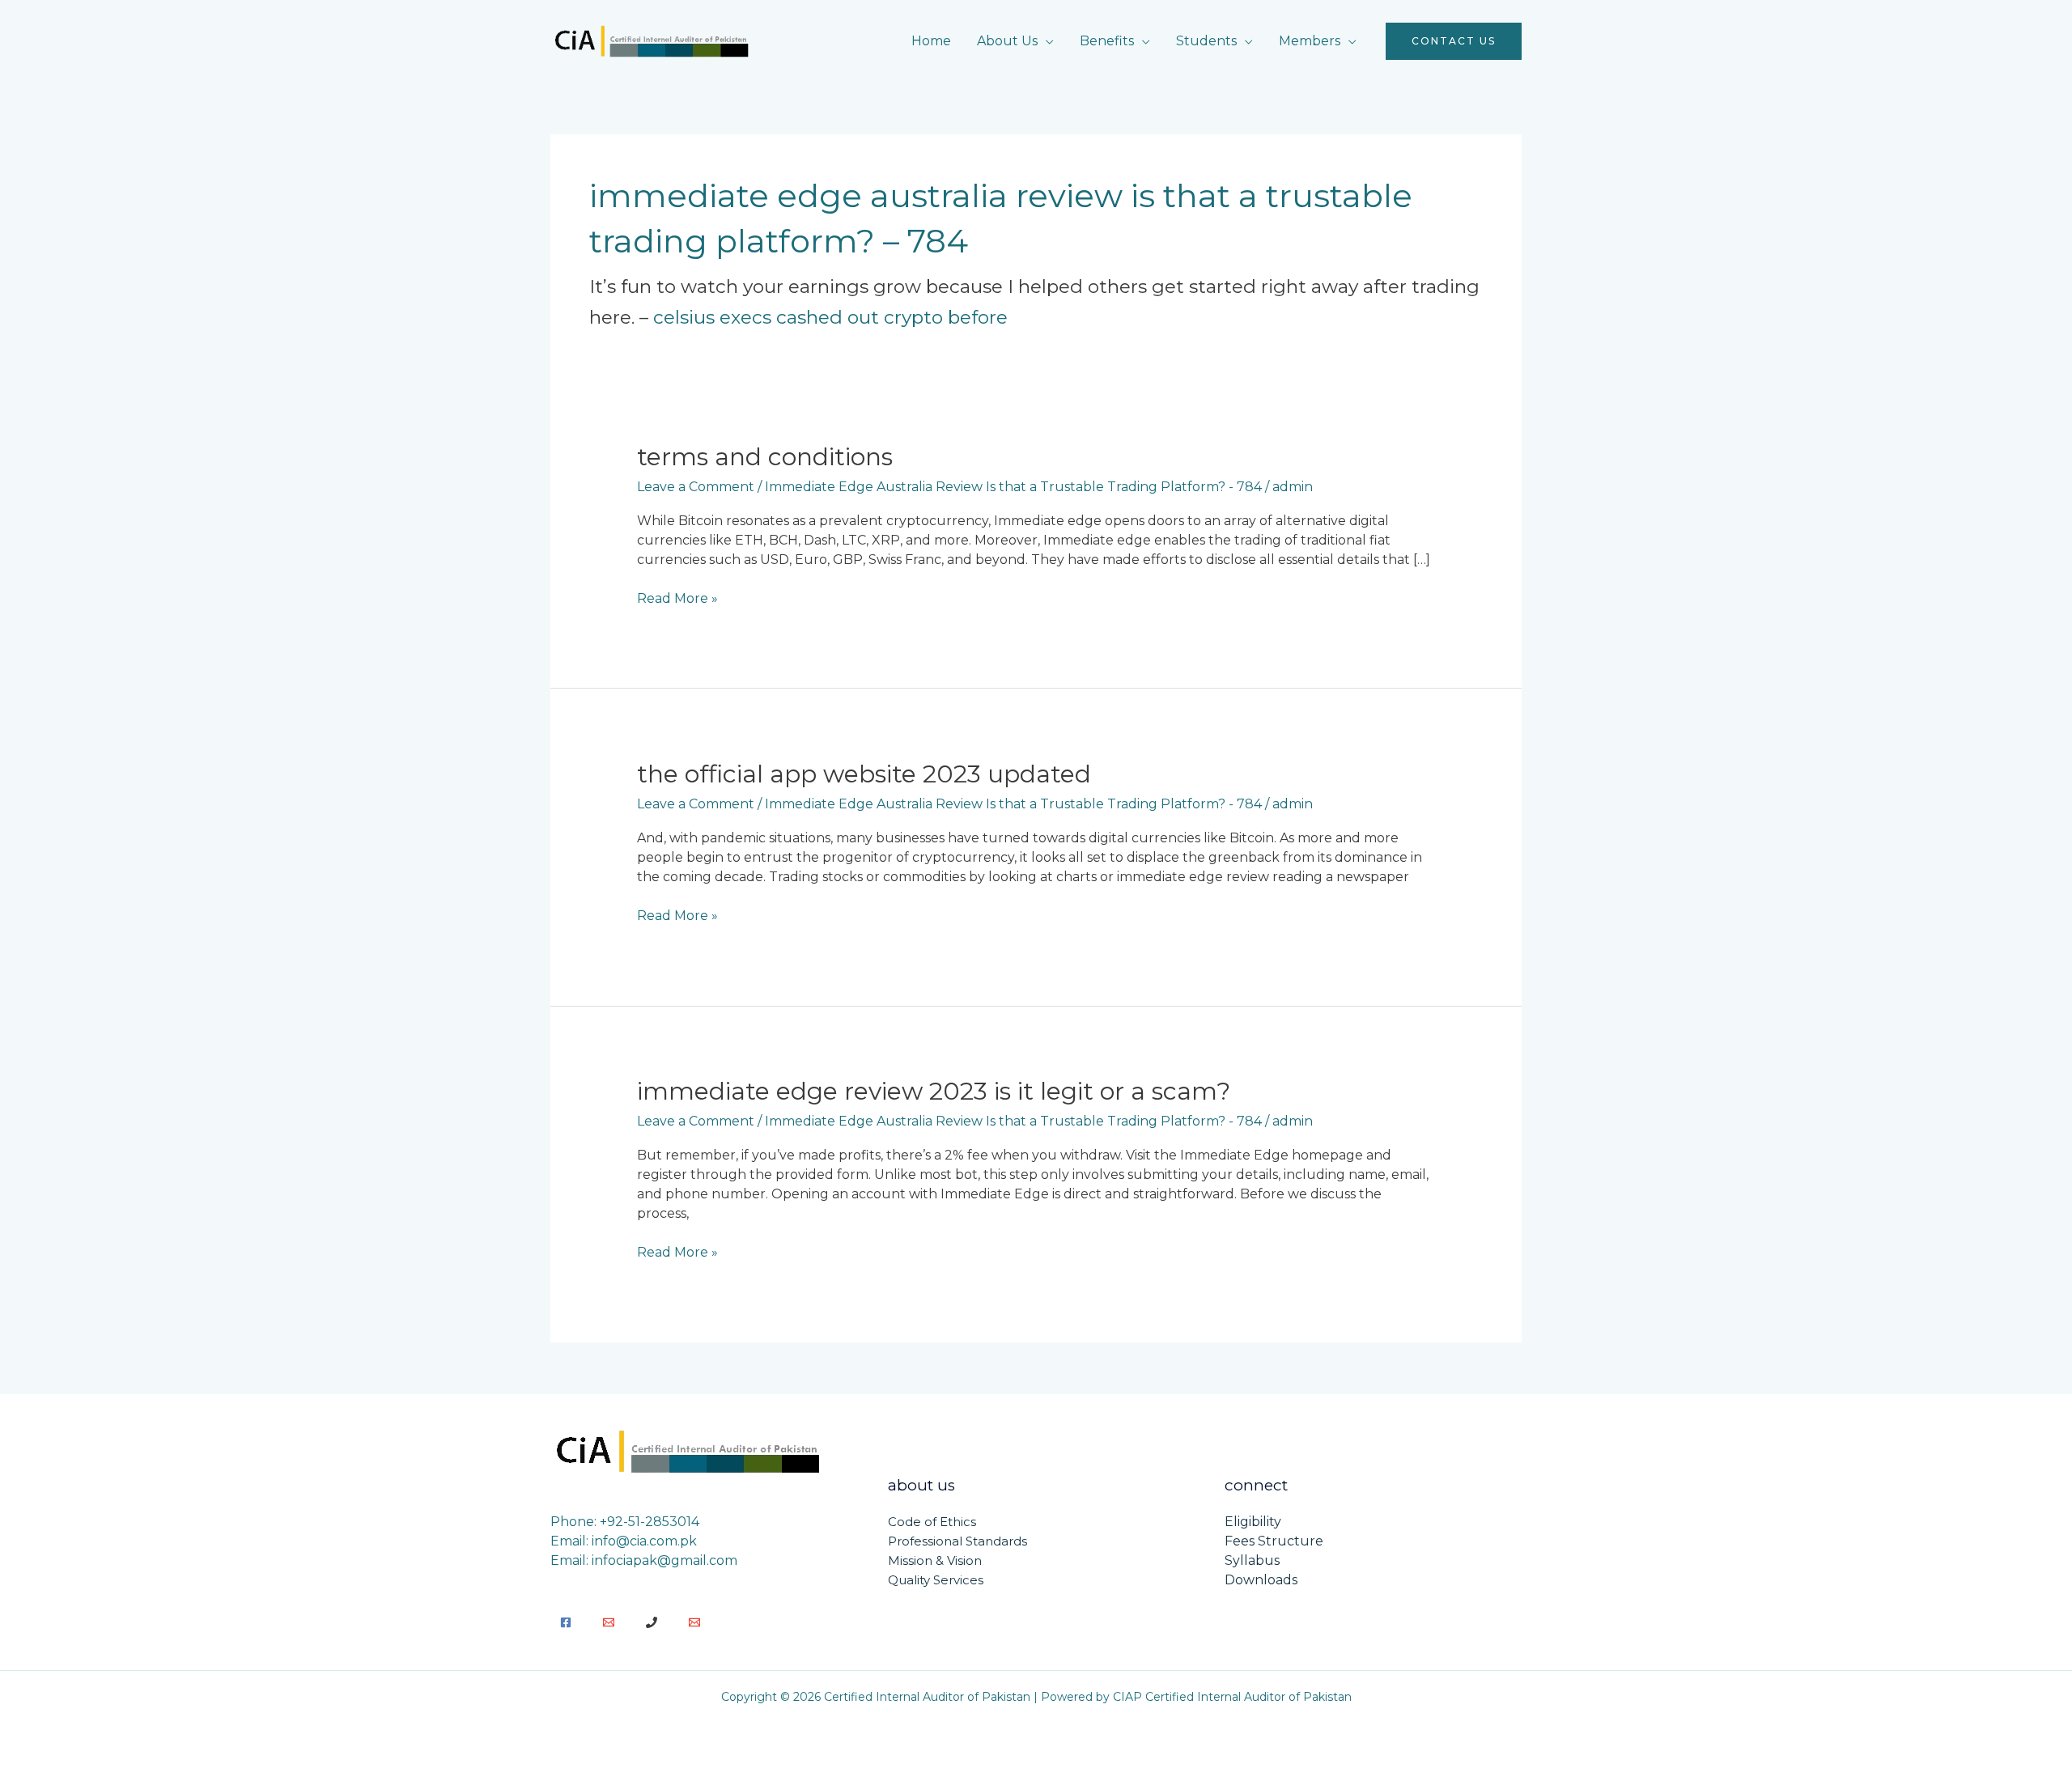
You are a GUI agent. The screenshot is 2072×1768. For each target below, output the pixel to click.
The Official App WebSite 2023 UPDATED (864, 774)
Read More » (677, 598)
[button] (1454, 41)
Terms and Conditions (765, 457)
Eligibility (1253, 1522)
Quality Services (936, 1580)
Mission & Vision (935, 1560)
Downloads (1261, 1580)
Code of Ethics (932, 1522)
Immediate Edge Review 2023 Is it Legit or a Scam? (934, 1091)
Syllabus (1252, 1560)
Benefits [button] (1107, 41)
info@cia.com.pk (644, 1541)
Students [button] (1206, 41)
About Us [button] (1007, 41)
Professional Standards (957, 1541)
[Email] (609, 1622)
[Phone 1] (652, 1622)
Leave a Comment (696, 487)
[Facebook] (566, 1622)
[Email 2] (694, 1622)
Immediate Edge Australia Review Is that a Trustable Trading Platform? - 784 (1013, 487)
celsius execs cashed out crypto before (830, 317)
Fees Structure (1274, 1541)
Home (931, 41)
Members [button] (1310, 41)
